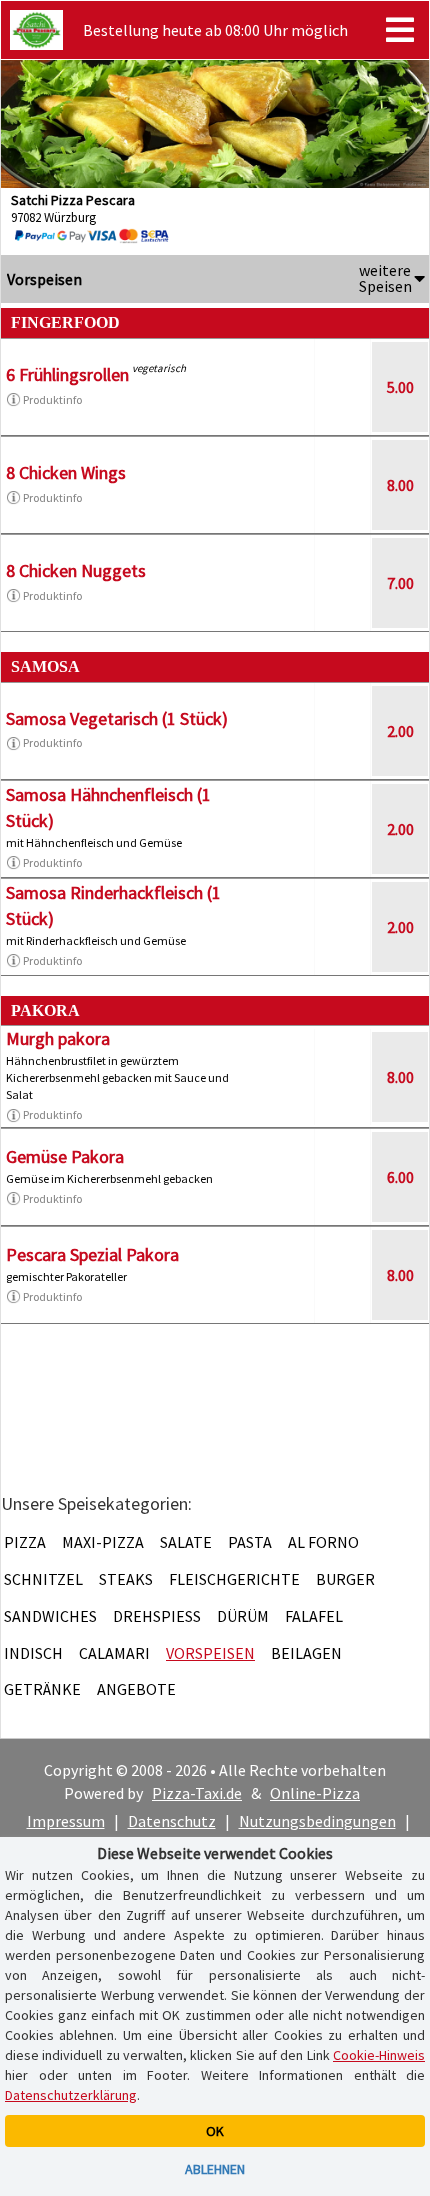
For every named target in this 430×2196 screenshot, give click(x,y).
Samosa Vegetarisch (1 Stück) (117, 718)
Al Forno (323, 1542)
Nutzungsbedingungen (317, 1821)
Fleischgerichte (234, 1579)
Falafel (314, 1616)
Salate (186, 1542)
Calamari (114, 1653)
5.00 (400, 387)
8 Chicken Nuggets (76, 570)
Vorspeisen (210, 1653)
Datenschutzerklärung (71, 2095)
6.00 (400, 1177)
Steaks (126, 1579)
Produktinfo (52, 399)
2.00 (400, 731)
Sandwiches (50, 1616)
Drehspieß (157, 1616)
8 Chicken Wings (66, 472)
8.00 (400, 485)
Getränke (42, 1689)
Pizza (25, 1542)
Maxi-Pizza (103, 1542)
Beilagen (306, 1653)
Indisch (33, 1653)
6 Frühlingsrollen (67, 374)
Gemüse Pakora (65, 1156)
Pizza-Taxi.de (197, 1793)
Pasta (250, 1542)
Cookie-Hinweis (379, 2055)
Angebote (136, 1689)
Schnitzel (43, 1579)
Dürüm (243, 1616)
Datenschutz (172, 1821)
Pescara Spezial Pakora (92, 1254)
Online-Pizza (315, 1793)
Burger (345, 1579)
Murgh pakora (58, 1038)
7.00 (400, 583)
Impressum (66, 1821)
